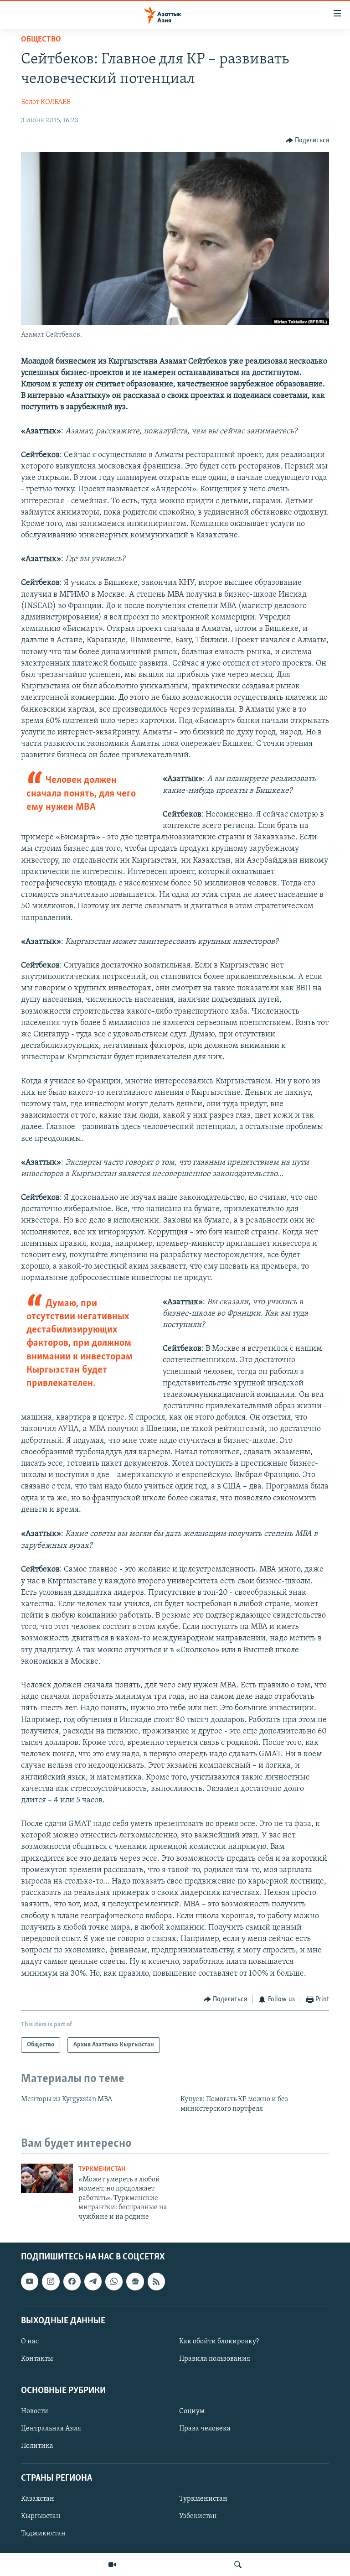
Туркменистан (102, 2169)
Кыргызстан (41, 2516)
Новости (35, 2411)
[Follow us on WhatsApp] (114, 2281)
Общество (41, 40)
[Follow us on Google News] (135, 2281)
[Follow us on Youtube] (30, 2281)
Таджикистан (43, 2534)
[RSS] (156, 2281)
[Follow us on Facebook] (72, 2281)
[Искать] (238, 2565)
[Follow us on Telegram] (93, 2281)
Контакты (37, 2359)
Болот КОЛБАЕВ (46, 102)
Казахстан (38, 2499)
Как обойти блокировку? (219, 2342)
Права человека (205, 2429)
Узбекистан (198, 2516)
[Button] (308, 141)
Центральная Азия (51, 2429)
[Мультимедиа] (112, 2565)
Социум (192, 2411)
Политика (37, 2446)
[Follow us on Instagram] (51, 2281)
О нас (30, 2342)
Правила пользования (215, 2359)
